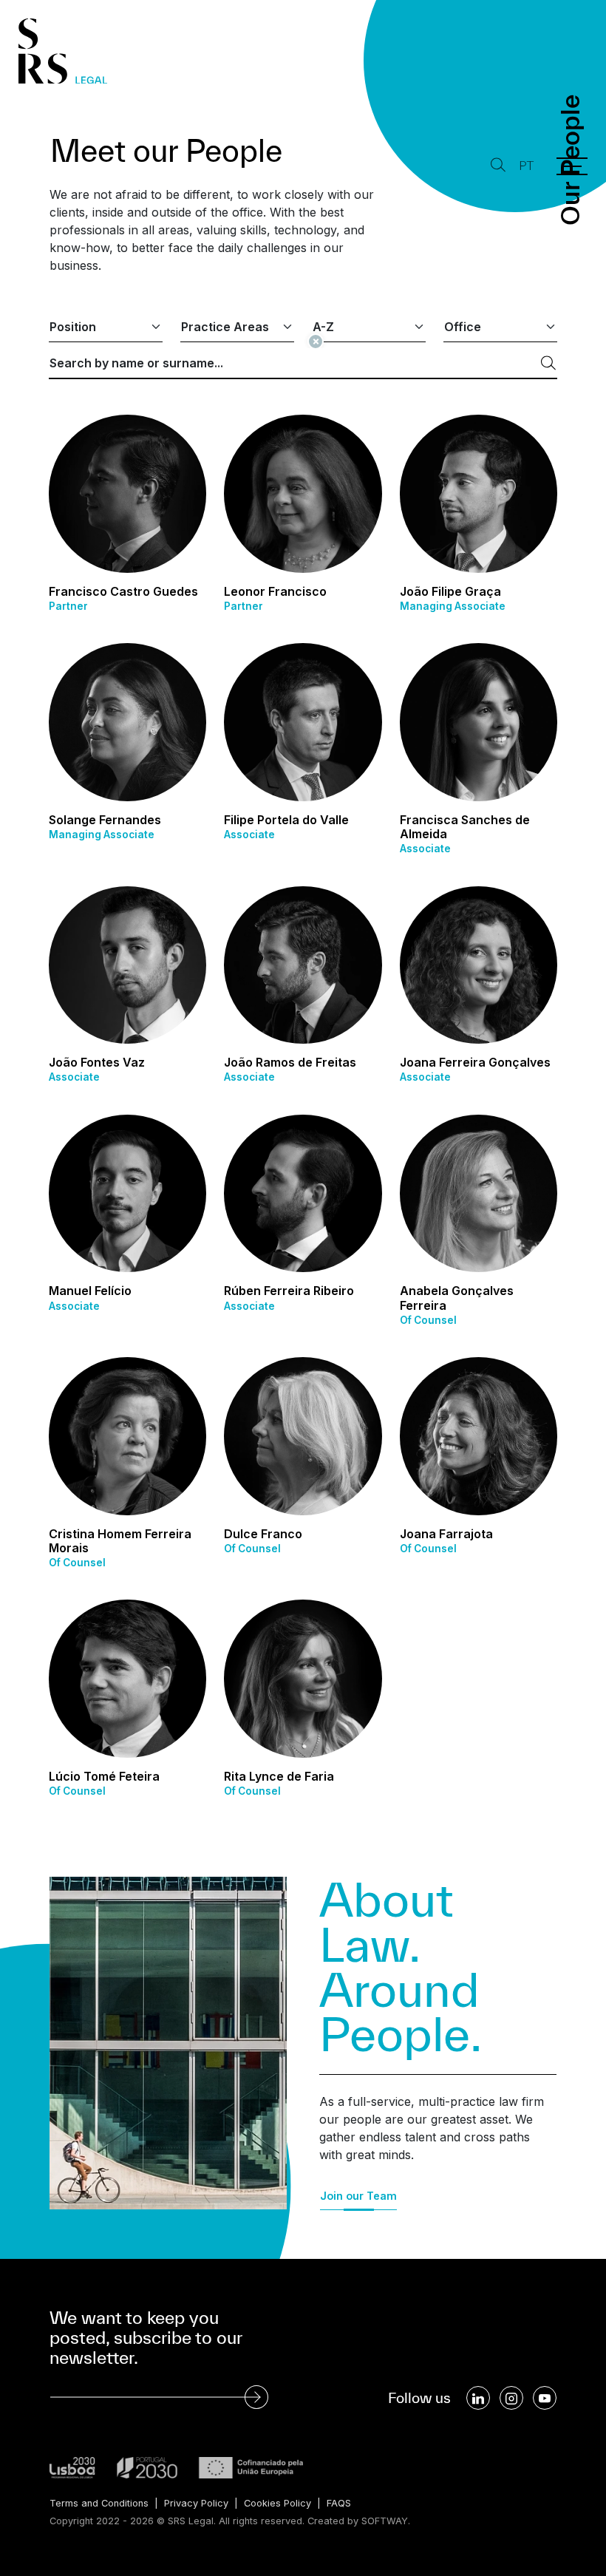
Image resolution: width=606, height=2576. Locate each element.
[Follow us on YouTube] (545, 2398)
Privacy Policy (196, 2503)
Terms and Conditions (99, 2503)
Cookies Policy (278, 2503)
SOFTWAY (385, 2521)
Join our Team (358, 2196)
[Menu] (572, 166)
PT (526, 166)
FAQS (339, 2503)
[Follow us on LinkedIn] (478, 2398)
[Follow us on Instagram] (511, 2398)
